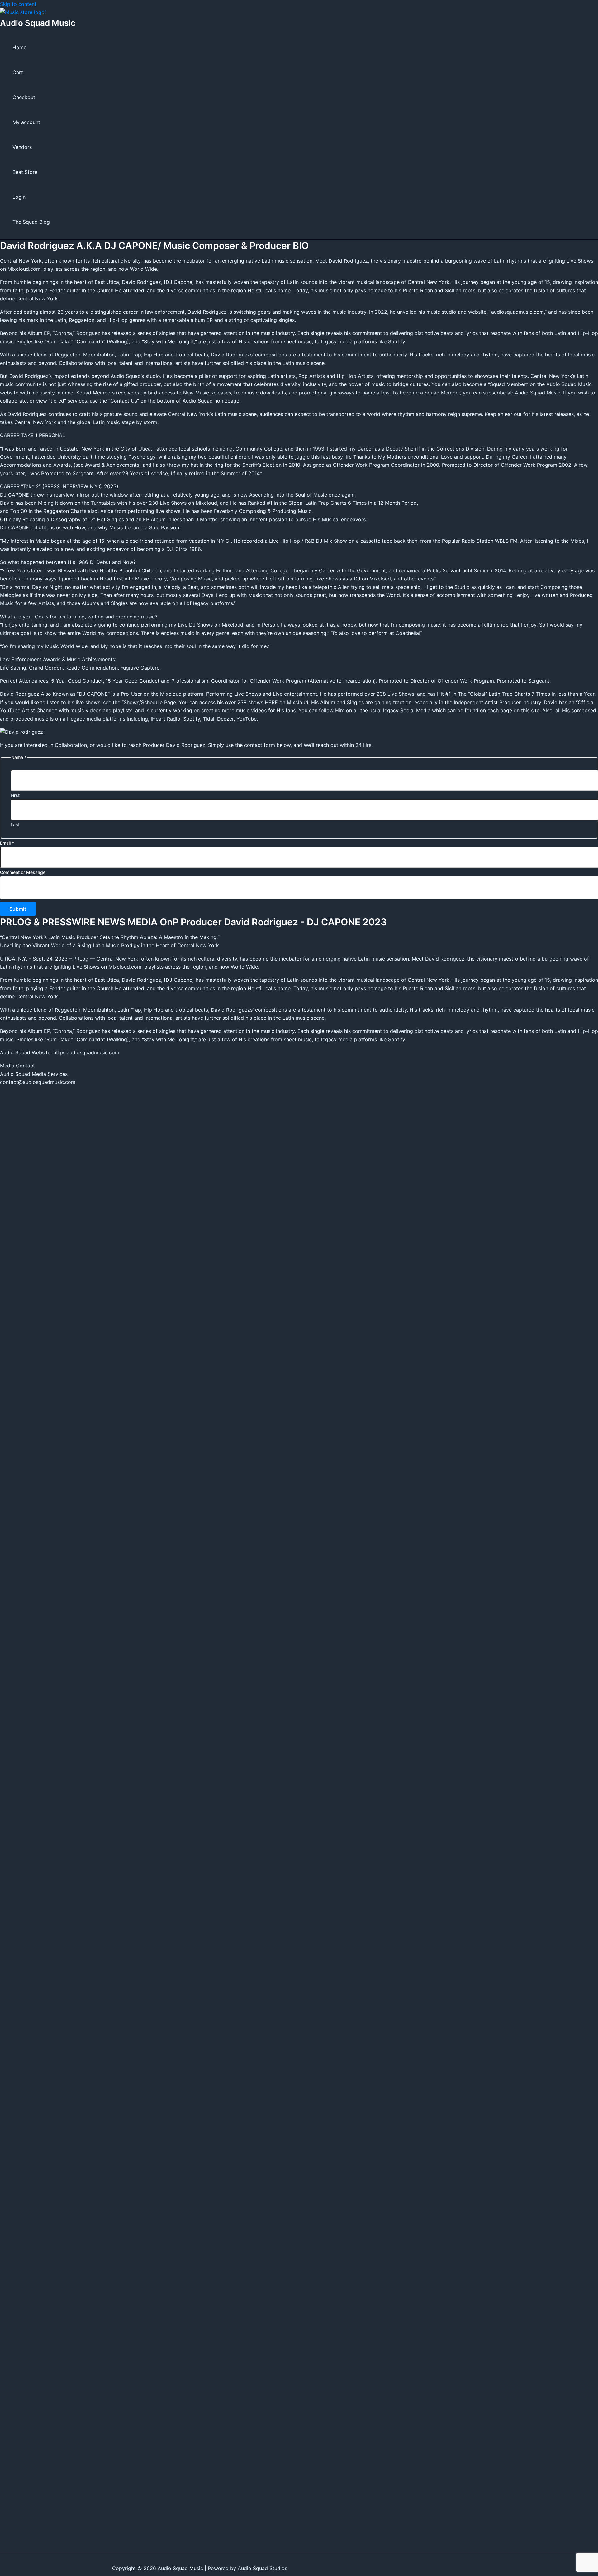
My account (26, 122)
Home (19, 47)
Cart (18, 72)
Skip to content (18, 4)
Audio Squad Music (38, 23)
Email (7, 843)
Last (15, 825)
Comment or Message (23, 872)
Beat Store (25, 172)
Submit (18, 909)
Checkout (24, 97)
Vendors (22, 147)
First (15, 795)
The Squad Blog (31, 222)
